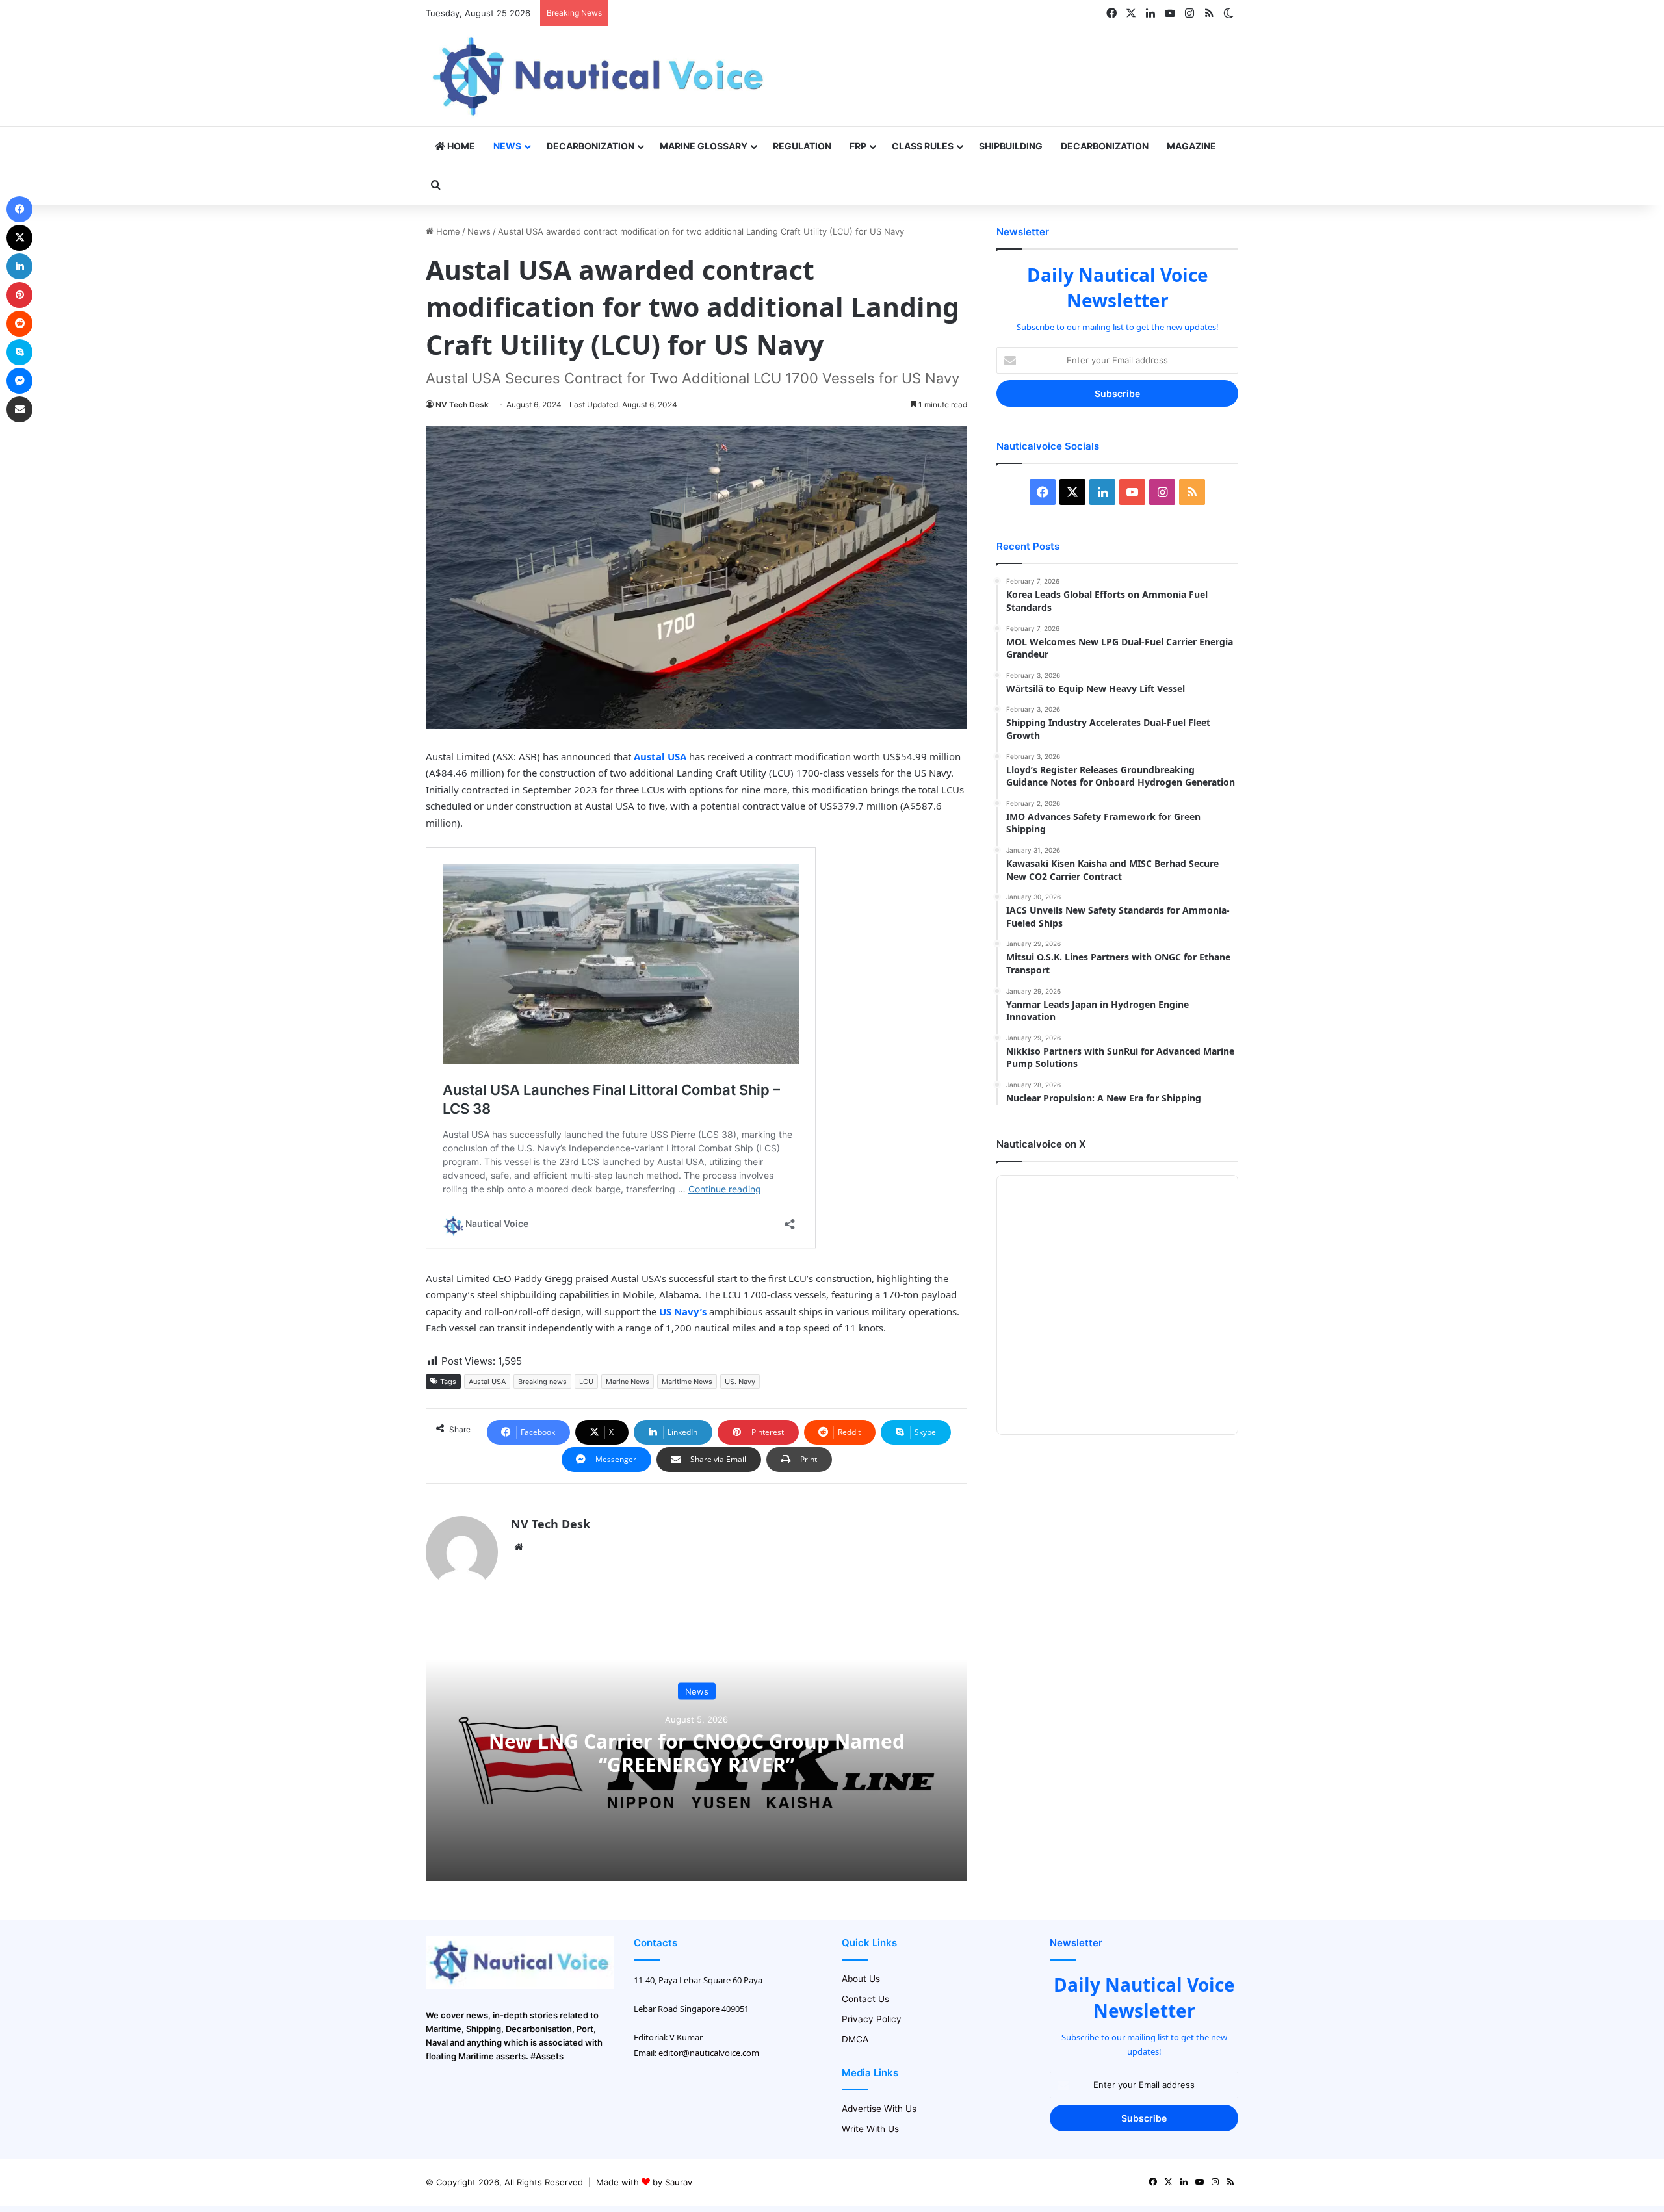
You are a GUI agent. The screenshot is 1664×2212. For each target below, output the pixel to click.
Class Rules (923, 146)
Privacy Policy (872, 2019)
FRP (858, 146)
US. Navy (740, 1382)
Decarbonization (591, 146)
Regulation (802, 146)
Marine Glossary (704, 146)
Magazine (1191, 146)
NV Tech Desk (462, 405)
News (507, 146)
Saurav (679, 2182)
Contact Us (865, 1999)
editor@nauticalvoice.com (709, 2053)
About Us (861, 1979)
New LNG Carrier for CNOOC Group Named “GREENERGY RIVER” (697, 1752)
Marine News (628, 1382)
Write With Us (870, 2129)
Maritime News (687, 1382)
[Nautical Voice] (600, 77)
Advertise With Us (879, 2109)
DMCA (855, 2039)
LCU (586, 1382)
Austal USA (487, 1382)
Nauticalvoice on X (1041, 1144)
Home (460, 146)
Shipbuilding (1011, 146)
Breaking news (542, 1382)
